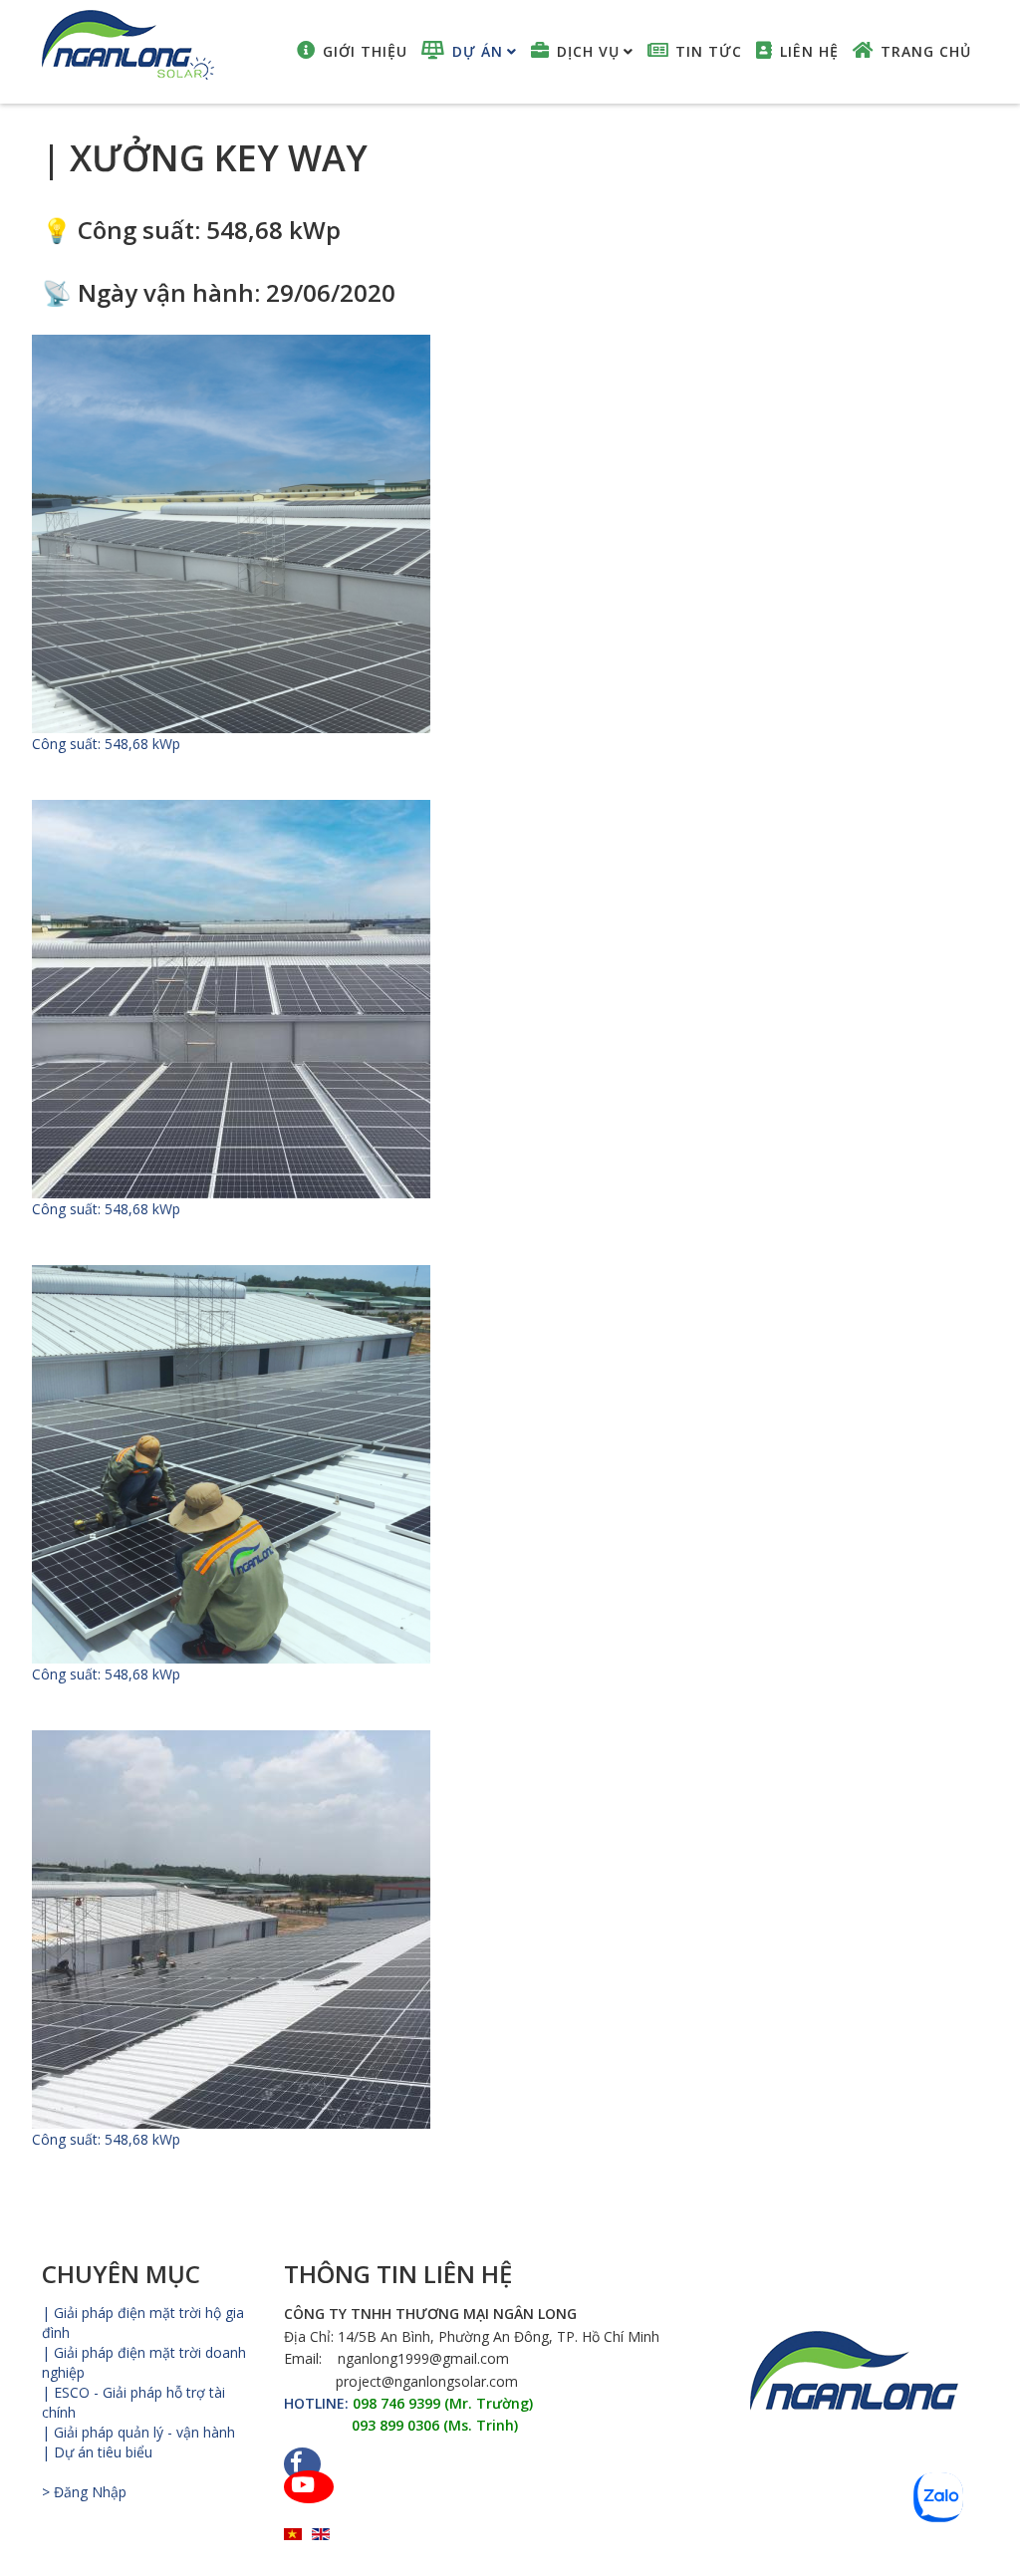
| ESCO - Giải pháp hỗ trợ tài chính (133, 2402)
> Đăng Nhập (84, 2492)
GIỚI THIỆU (365, 51)
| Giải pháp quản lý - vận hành (138, 2432)
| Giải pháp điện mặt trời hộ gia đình (143, 2322)
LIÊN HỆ (809, 51)
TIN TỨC (709, 51)
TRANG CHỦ (926, 51)
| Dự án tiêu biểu (97, 2452)
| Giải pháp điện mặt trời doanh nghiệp (144, 2362)
